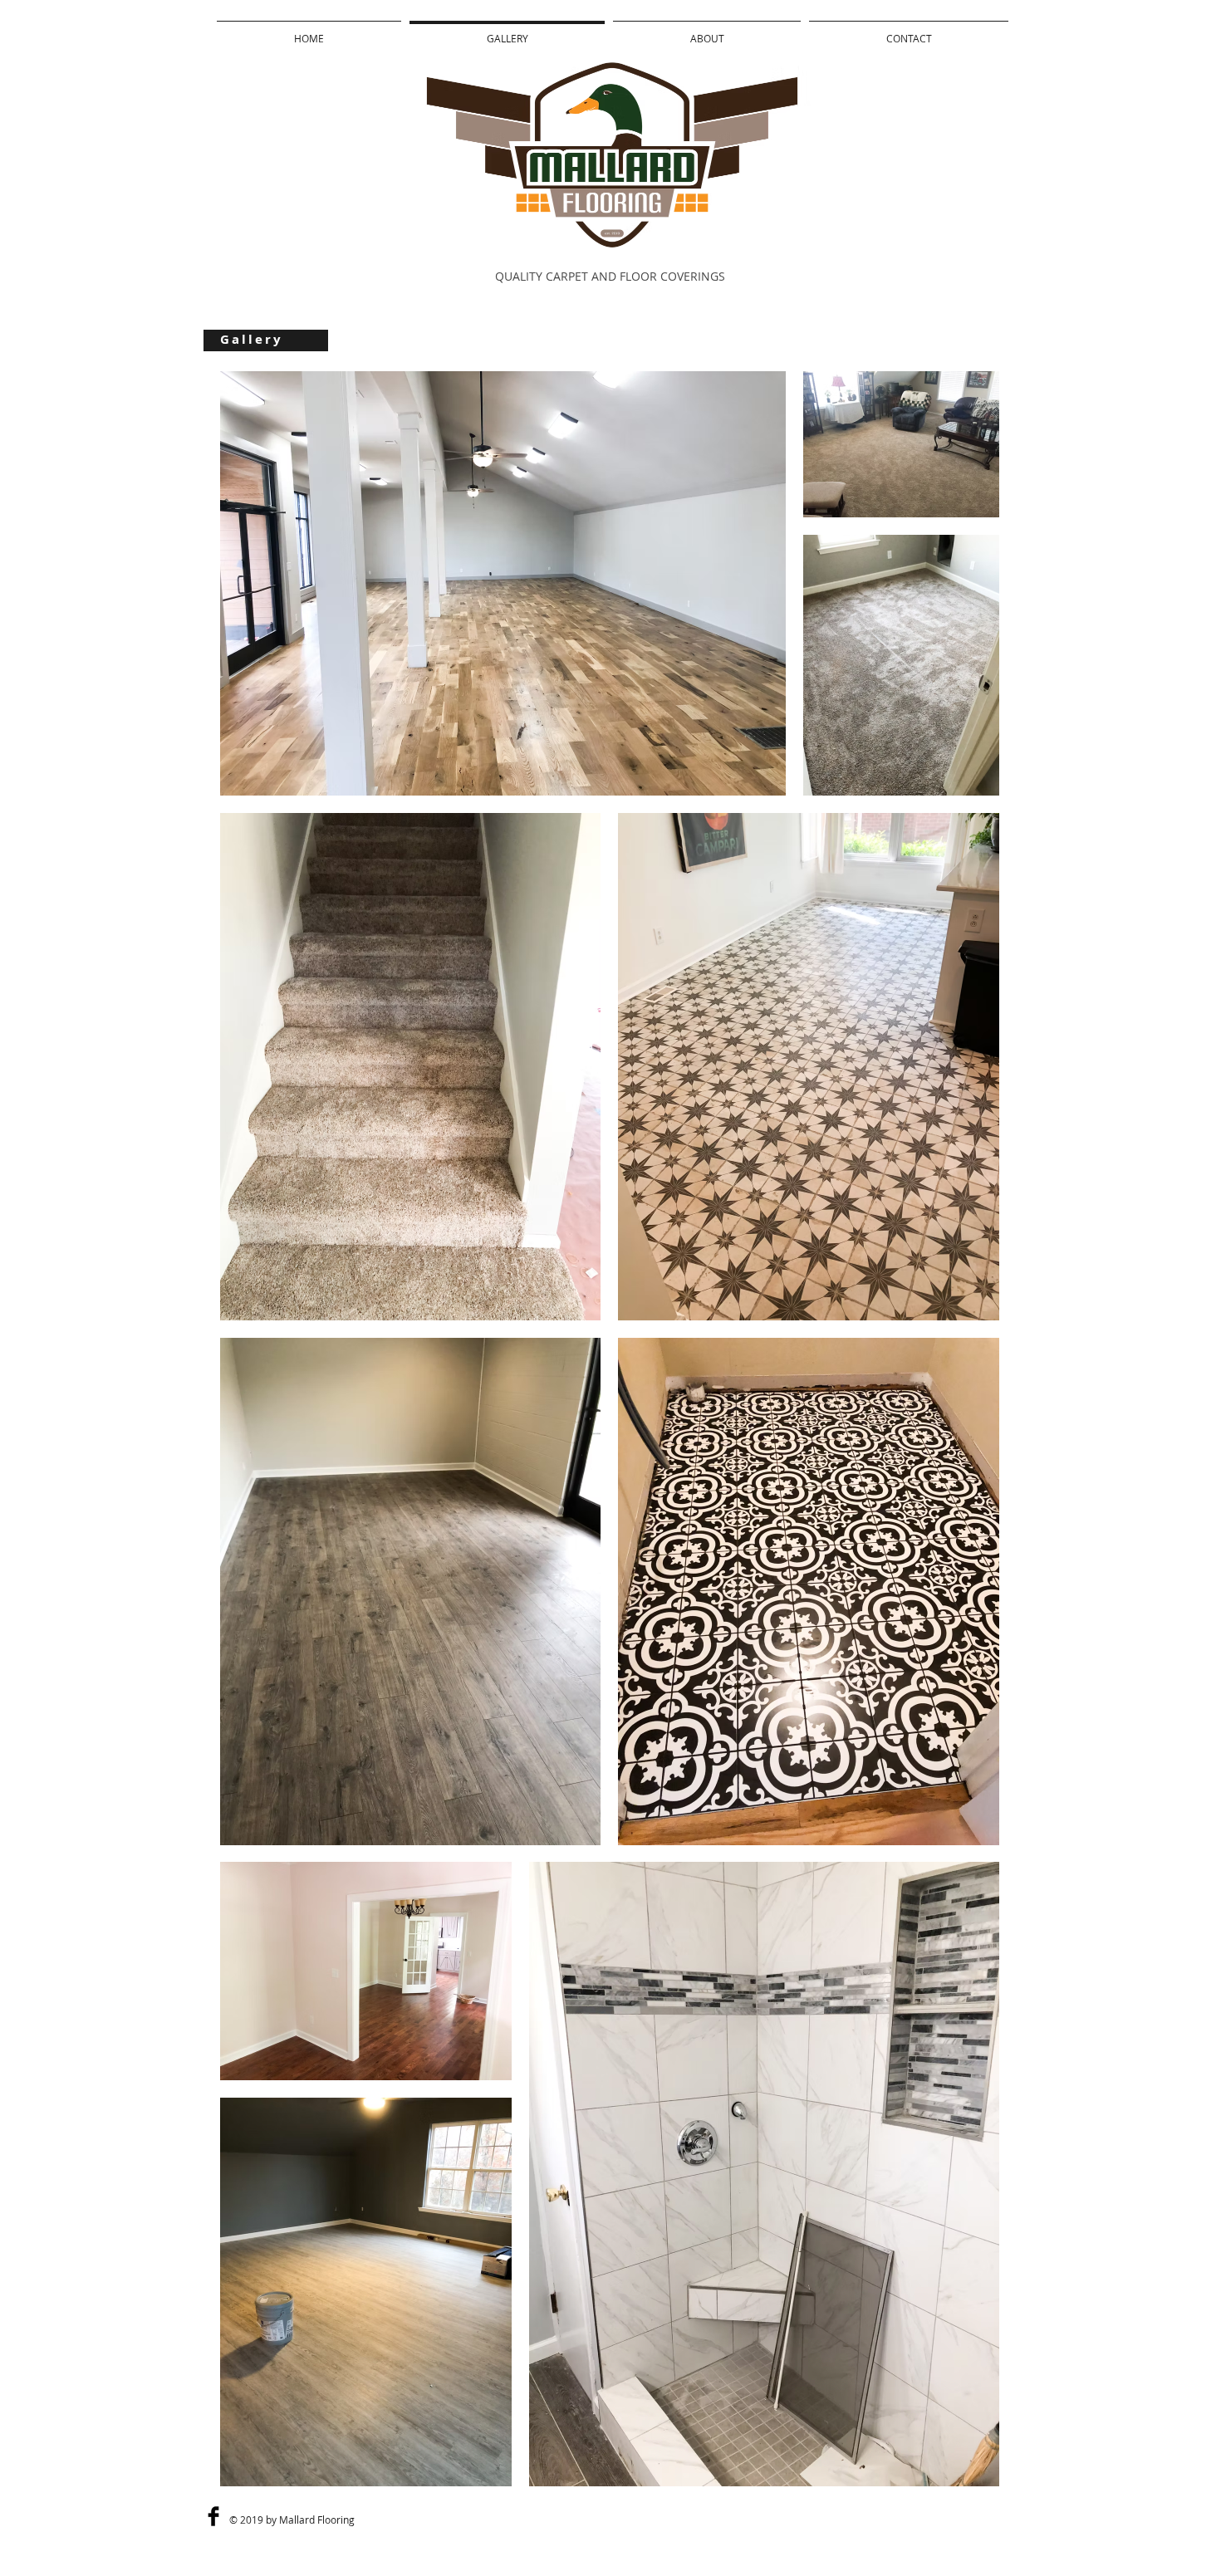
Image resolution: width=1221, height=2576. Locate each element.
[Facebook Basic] (213, 2516)
